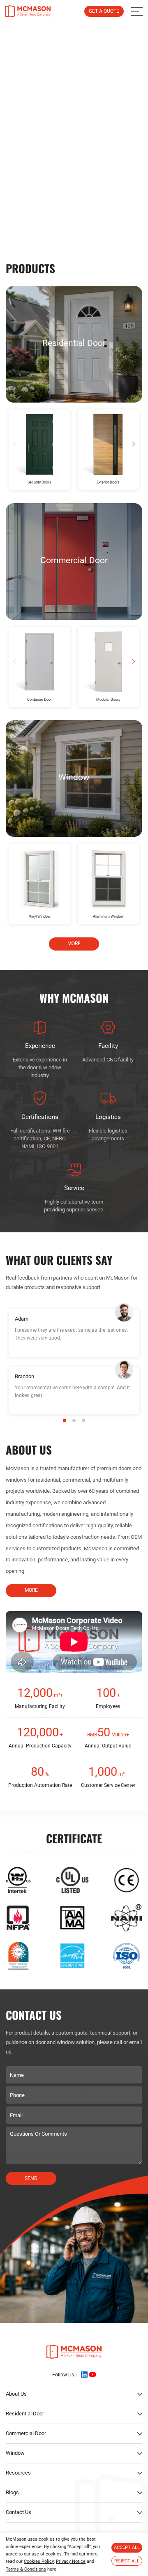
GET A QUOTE (104, 11)
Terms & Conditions (26, 2569)
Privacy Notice (71, 2561)
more (74, 944)
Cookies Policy (39, 2561)
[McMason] (28, 11)
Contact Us (18, 2512)
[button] (69, 229)
